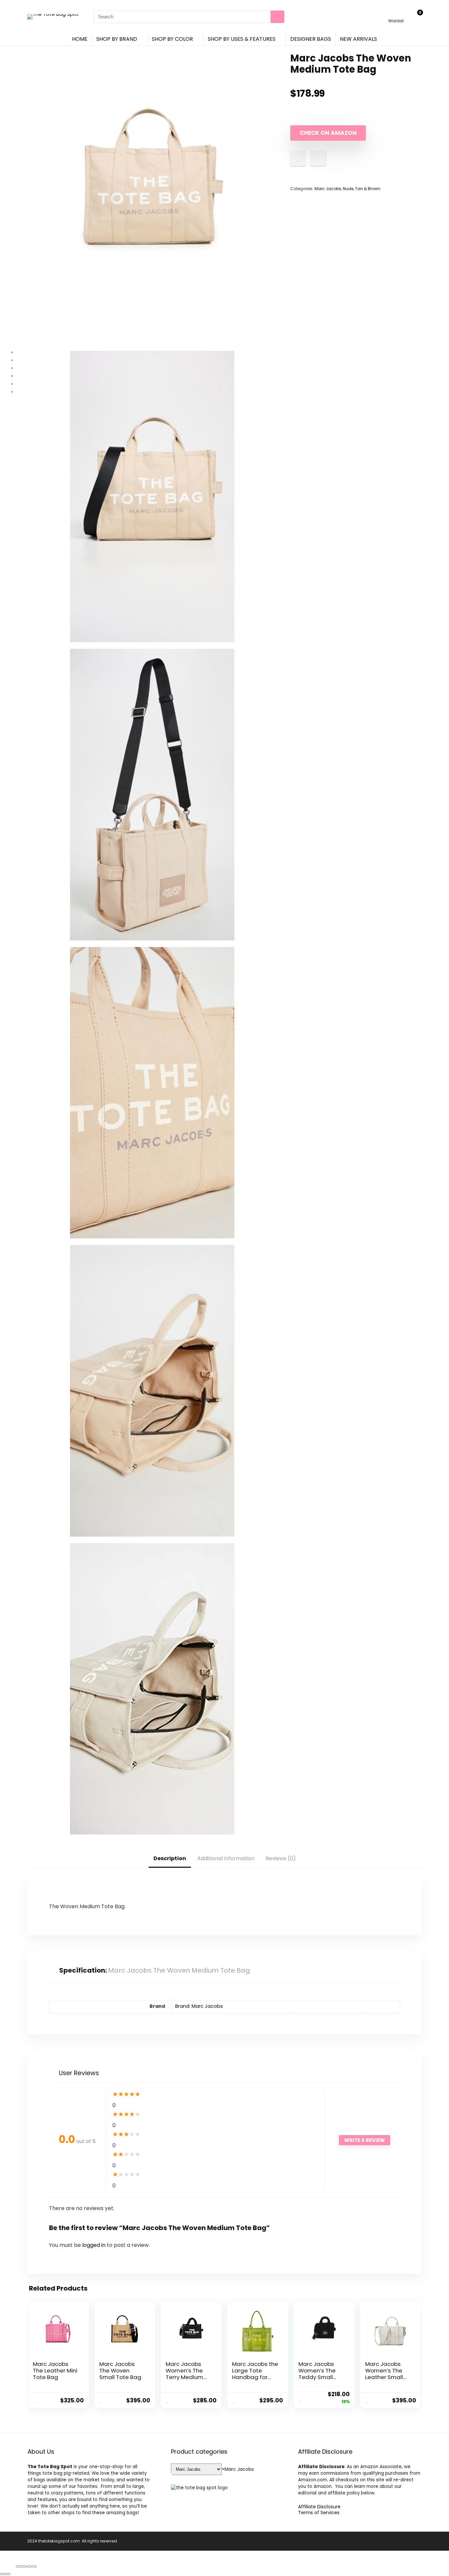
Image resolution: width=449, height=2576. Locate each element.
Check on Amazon (328, 133)
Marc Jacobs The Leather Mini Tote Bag (55, 2370)
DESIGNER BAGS (311, 39)
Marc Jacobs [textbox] (238, 2469)
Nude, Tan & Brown (362, 189)
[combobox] (238, 2469)
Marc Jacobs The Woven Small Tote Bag (120, 2370)
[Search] (277, 17)
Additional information (226, 1858)
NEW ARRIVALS (358, 39)
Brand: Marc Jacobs (199, 2006)
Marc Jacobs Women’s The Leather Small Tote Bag (384, 2374)
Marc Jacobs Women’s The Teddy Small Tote (317, 2374)
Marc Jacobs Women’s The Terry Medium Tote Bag (184, 2374)
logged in (95, 2245)
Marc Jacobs (328, 189)
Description (170, 1858)
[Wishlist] (396, 14)
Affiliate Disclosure (319, 2507)
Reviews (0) (281, 1858)
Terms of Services (319, 2513)
